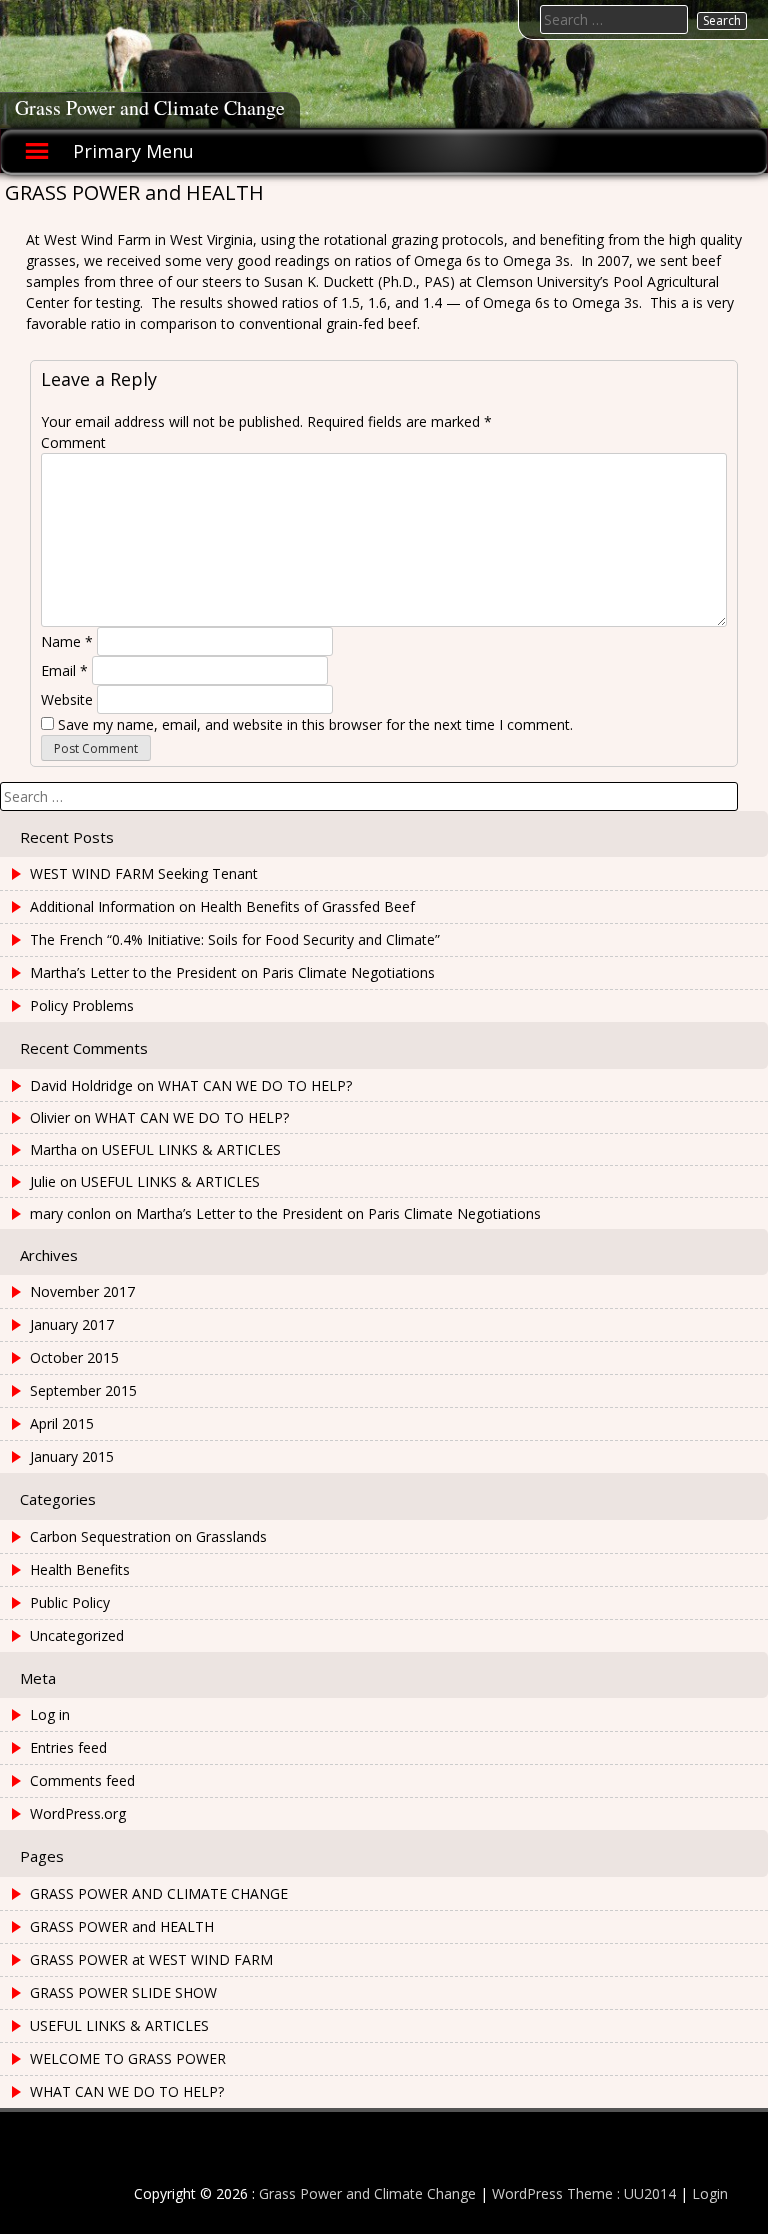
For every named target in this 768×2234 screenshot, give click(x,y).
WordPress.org (78, 1813)
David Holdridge (81, 1085)
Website (67, 699)
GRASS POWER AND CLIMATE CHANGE (159, 1893)
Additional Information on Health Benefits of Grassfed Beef (222, 906)
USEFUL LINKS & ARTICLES (191, 1149)
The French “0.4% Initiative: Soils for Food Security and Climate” (235, 939)
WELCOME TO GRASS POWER (128, 2058)
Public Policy (70, 1602)
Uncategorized (77, 1635)
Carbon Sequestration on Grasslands (148, 1536)
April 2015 (62, 1423)
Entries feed (68, 1747)
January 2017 (72, 1324)
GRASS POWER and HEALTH (122, 1926)
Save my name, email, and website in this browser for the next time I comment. (315, 724)
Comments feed (82, 1780)
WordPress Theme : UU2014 (584, 2193)
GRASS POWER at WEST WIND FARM (151, 1959)
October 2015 (74, 1357)
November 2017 (82, 1291)
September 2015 (83, 1390)
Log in (50, 1714)
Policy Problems (82, 1005)
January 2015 (72, 1456)
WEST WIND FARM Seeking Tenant (144, 873)
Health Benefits (80, 1569)
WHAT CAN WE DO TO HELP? (255, 1085)
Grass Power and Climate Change (150, 107)
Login (710, 2193)
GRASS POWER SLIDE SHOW (123, 1992)
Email (64, 670)
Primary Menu (133, 151)
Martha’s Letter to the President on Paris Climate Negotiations (232, 972)
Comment (73, 442)
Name (67, 641)
